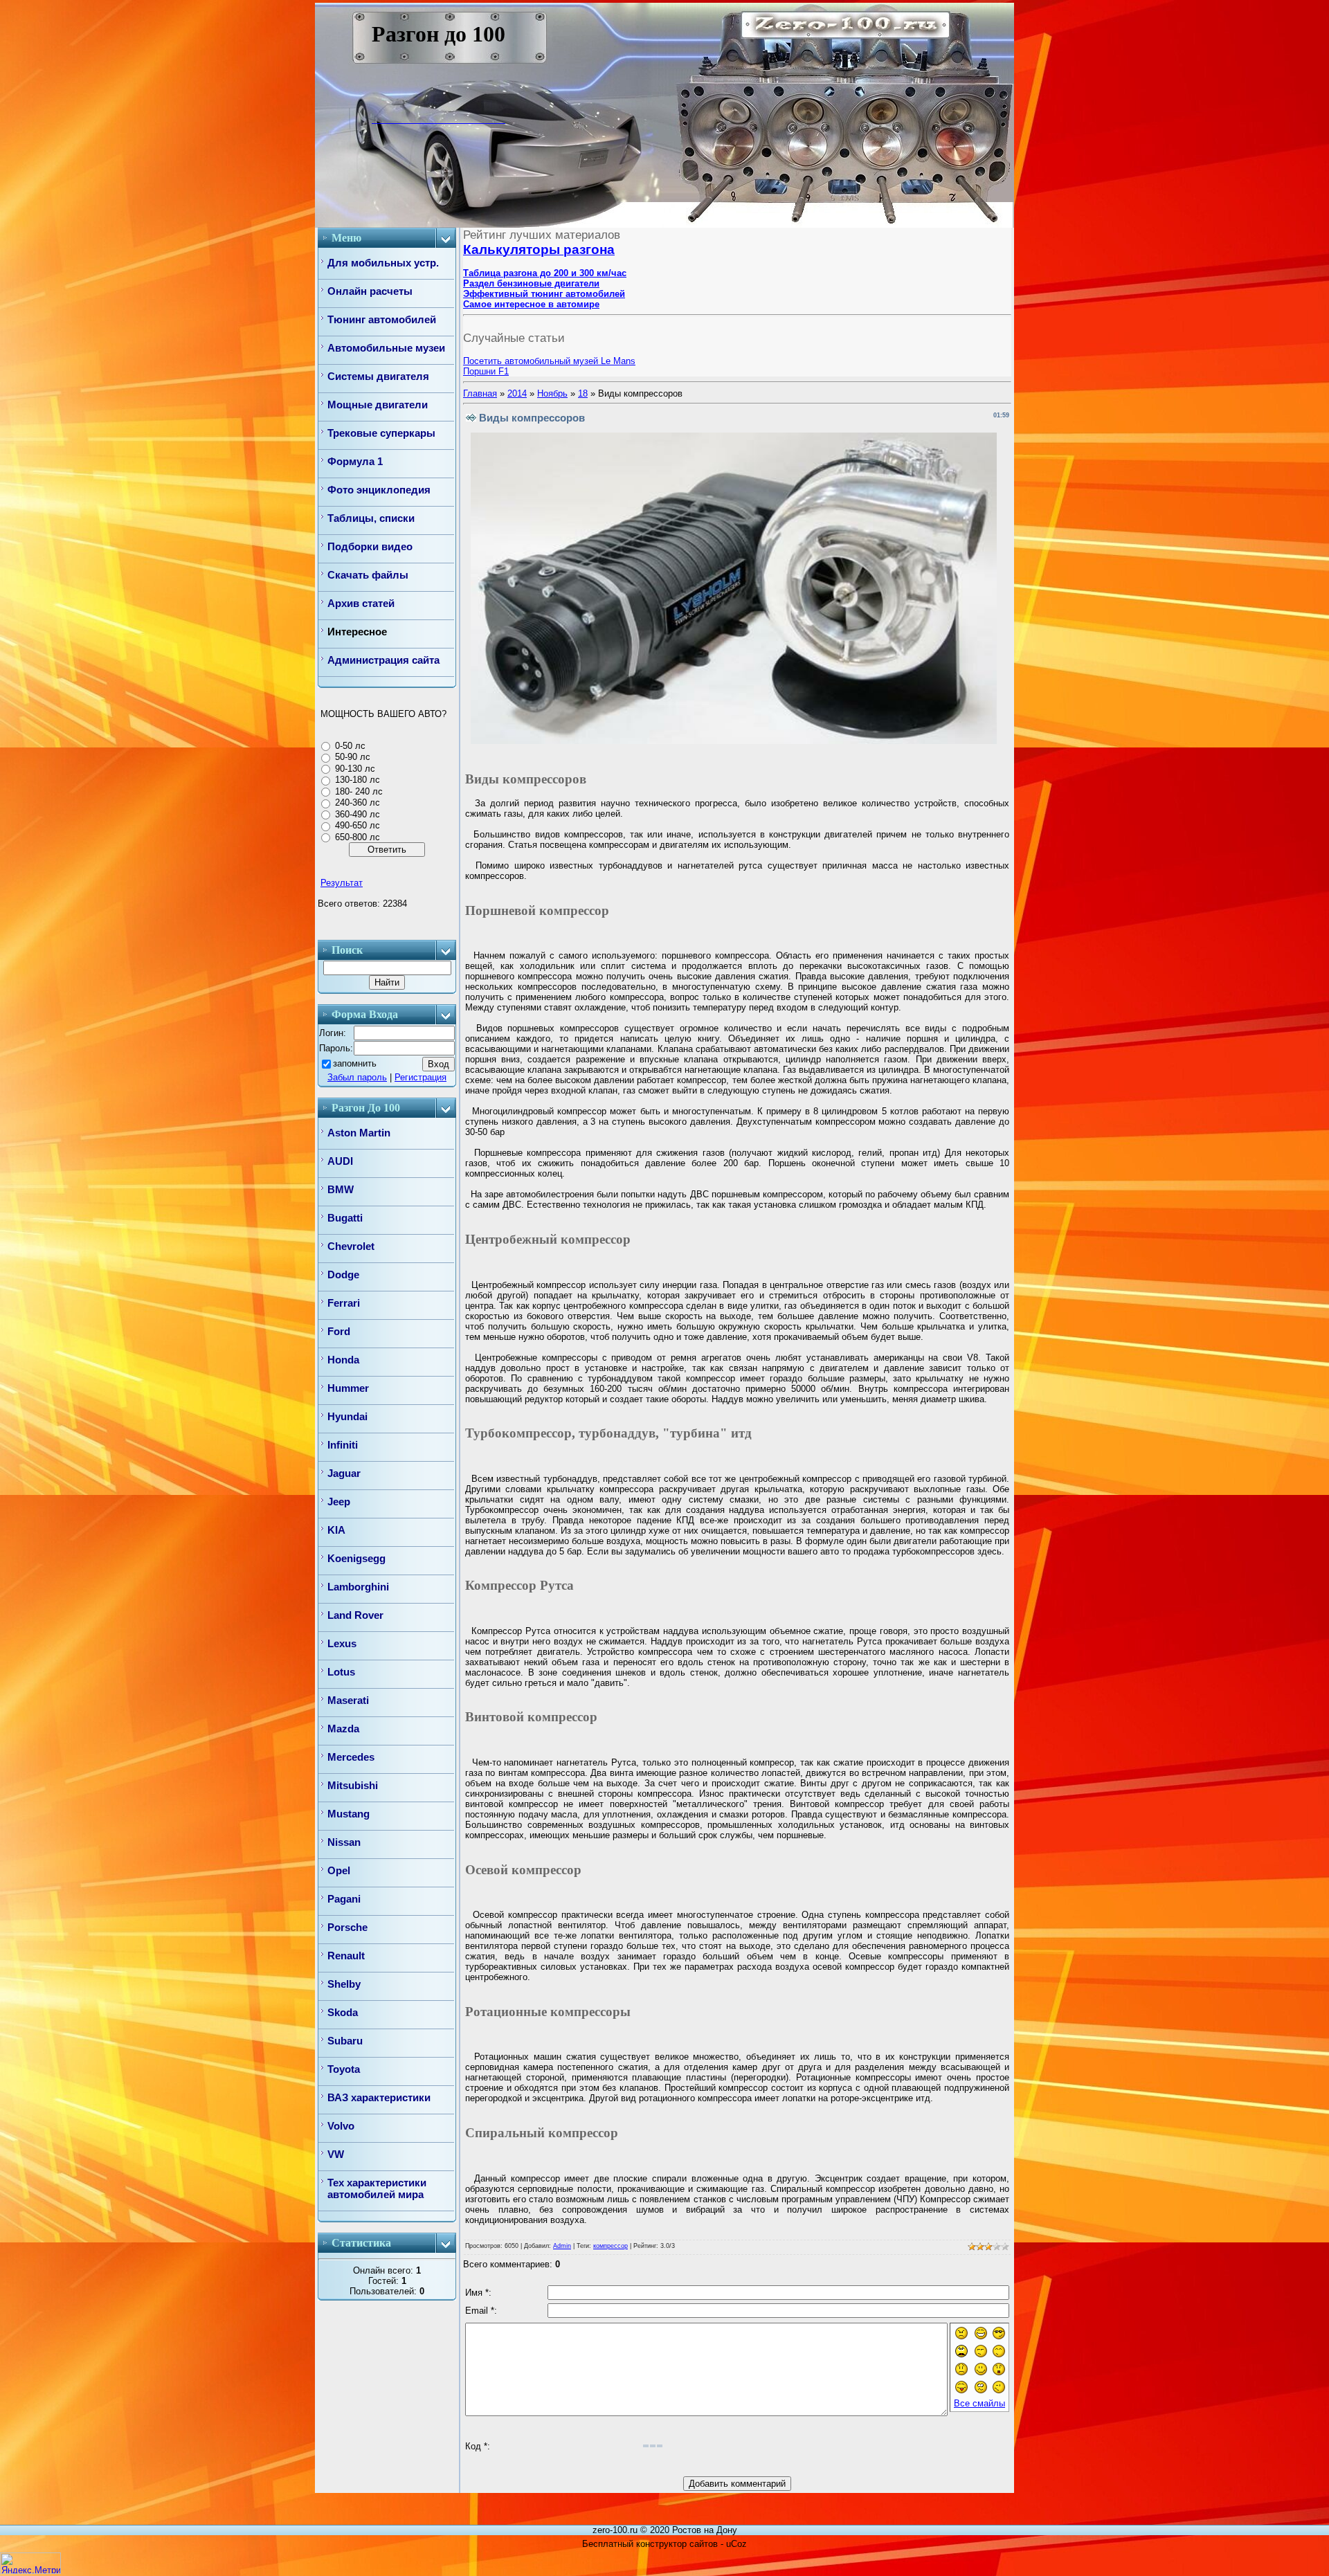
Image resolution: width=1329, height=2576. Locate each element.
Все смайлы (979, 2403)
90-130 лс (355, 769)
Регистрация (421, 1077)
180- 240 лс (359, 791)
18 (583, 393)
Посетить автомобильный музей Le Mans (549, 361)
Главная (480, 393)
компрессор (611, 2246)
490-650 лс (358, 825)
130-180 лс (358, 780)
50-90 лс (353, 757)
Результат (342, 883)
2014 (517, 393)
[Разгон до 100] (382, 119)
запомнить (355, 1063)
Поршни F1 (486, 371)
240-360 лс (358, 802)
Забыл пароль (357, 1077)
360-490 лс (358, 814)
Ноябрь (552, 393)
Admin (562, 2246)
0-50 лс (350, 746)
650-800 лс (358, 837)
